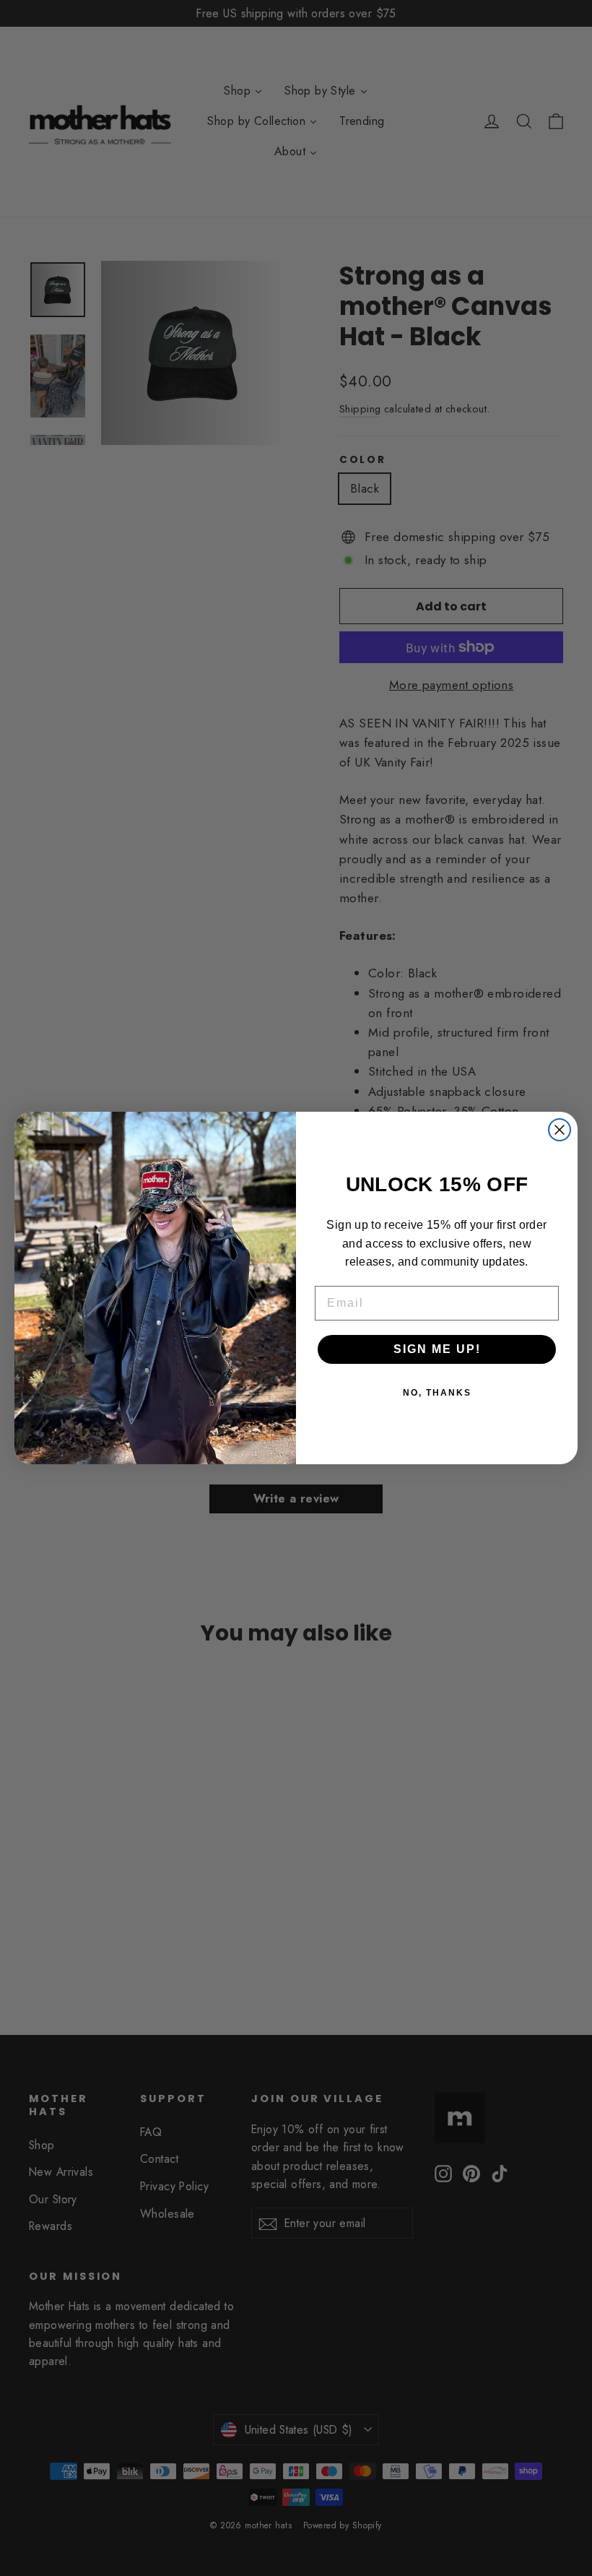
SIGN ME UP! (437, 1349)
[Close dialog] (560, 1130)
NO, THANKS (437, 1393)
